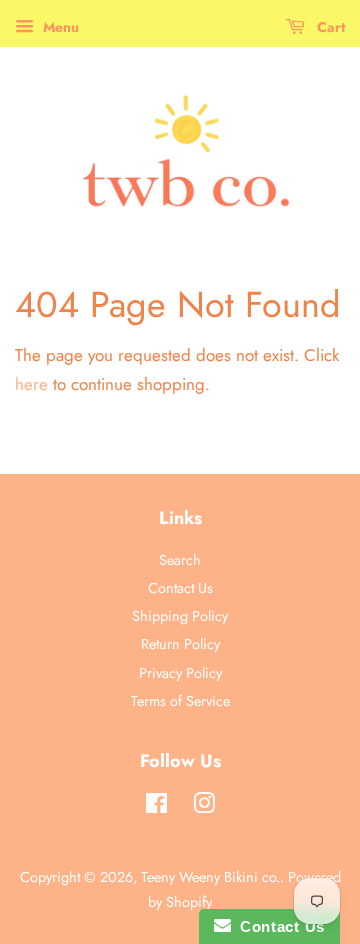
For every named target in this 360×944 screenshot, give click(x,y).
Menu (59, 27)
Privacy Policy (180, 673)
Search (180, 560)
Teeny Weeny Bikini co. (210, 877)
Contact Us (180, 588)
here (31, 384)
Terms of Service (180, 701)
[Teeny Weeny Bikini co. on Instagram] (204, 807)
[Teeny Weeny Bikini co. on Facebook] (156, 807)
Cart (329, 27)
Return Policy (180, 644)
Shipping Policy (180, 616)
